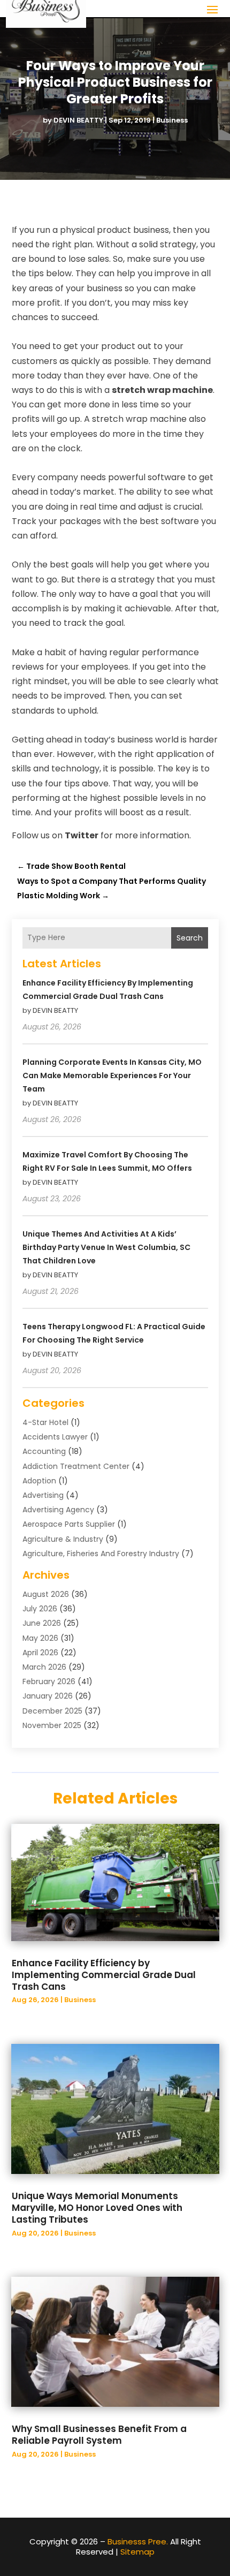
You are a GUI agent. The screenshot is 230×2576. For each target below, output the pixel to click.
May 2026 (40, 1638)
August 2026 (46, 1594)
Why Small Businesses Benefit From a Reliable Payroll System (99, 2435)
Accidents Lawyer (55, 1437)
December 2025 (52, 1711)
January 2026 (48, 1696)
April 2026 (40, 1653)
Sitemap (137, 2552)
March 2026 (44, 1667)
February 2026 (49, 1681)
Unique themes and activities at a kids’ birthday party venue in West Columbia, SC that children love (106, 1247)
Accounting (44, 1451)
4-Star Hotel (45, 1422)
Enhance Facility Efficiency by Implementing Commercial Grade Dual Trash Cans (104, 1975)
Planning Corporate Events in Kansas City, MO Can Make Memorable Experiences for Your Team (112, 1075)
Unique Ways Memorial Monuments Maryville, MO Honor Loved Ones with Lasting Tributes (97, 2208)
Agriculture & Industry (63, 1539)
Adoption (39, 1481)
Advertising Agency (58, 1510)
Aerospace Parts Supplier (69, 1524)
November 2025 (52, 1725)
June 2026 (42, 1623)
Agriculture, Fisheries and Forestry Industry (101, 1554)
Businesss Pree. (138, 2541)
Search (190, 938)
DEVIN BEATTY (78, 120)
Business (172, 120)
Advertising (43, 1495)
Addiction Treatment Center (76, 1466)
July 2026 (40, 1609)
